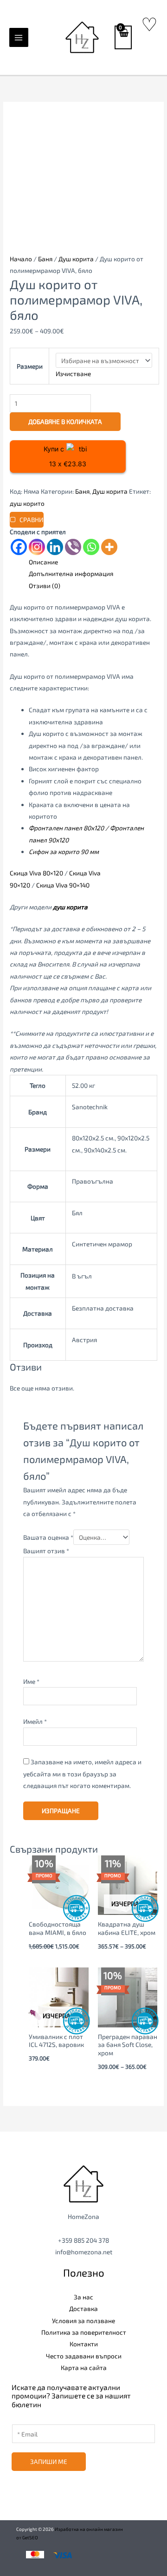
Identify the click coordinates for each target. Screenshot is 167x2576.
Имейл (35, 1721)
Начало (21, 259)
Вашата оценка (48, 1537)
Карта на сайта (84, 2367)
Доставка (83, 2308)
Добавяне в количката (65, 421)
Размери (30, 366)
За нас (83, 2297)
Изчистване (73, 374)
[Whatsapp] (91, 547)
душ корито (27, 503)
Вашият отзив (46, 1551)
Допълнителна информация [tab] (71, 573)
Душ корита (76, 259)
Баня (45, 259)
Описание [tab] (43, 562)
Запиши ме (49, 2461)
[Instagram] (37, 547)
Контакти (84, 2344)
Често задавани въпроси (84, 2356)
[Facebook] (19, 547)
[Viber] (73, 547)
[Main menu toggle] (19, 37)
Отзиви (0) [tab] (45, 586)
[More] (109, 547)
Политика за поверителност (84, 2332)
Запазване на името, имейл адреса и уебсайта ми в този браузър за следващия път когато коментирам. (82, 1774)
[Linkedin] (55, 547)
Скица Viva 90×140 (64, 885)
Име (31, 1681)
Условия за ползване (83, 2321)
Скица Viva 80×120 (36, 873)
